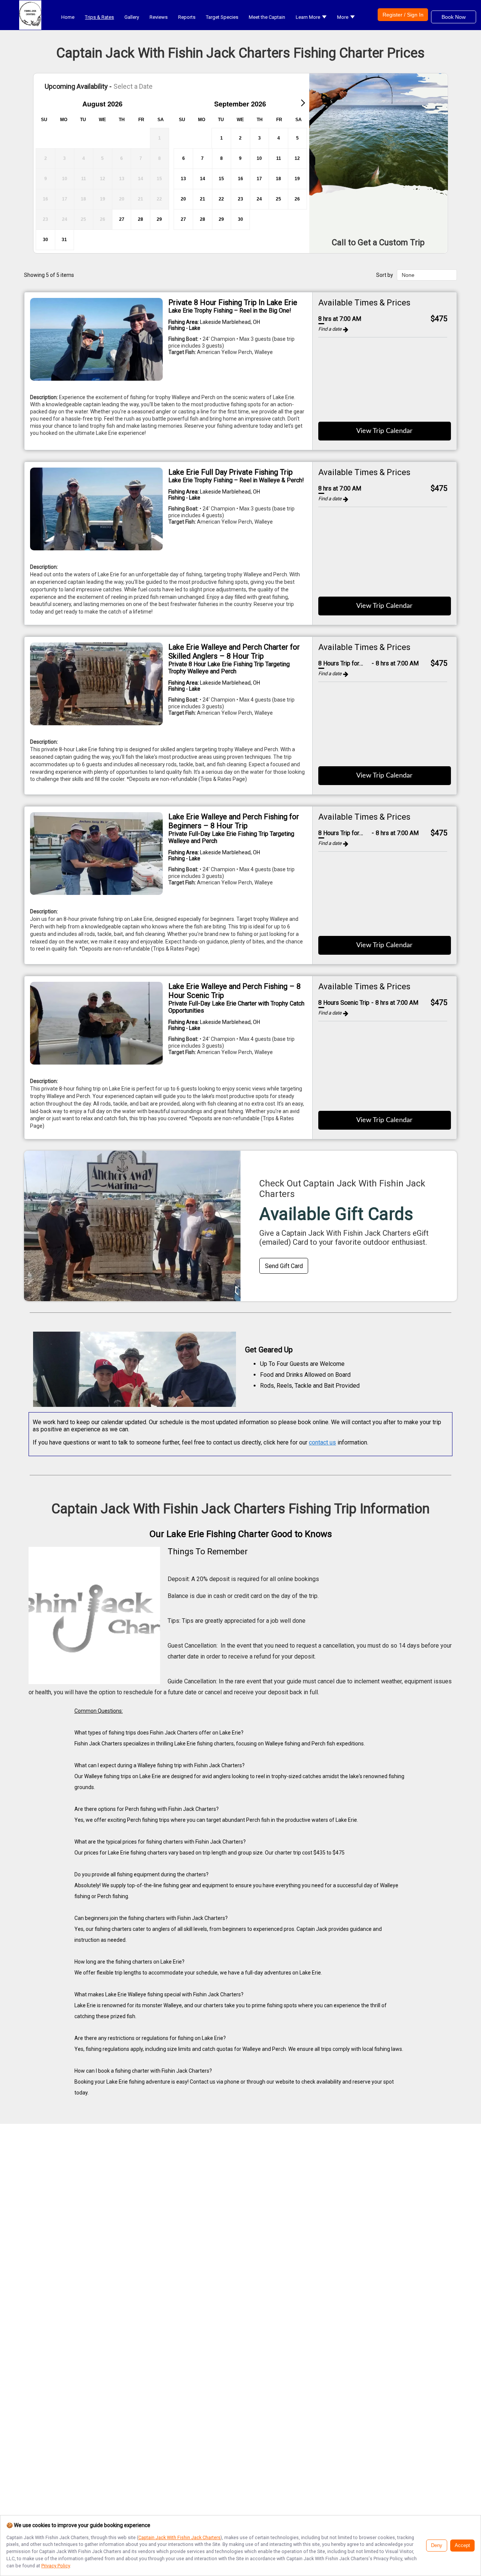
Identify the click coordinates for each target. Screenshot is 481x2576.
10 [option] (259, 158)
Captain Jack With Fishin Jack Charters (179, 2537)
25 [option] (278, 199)
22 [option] (221, 199)
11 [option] (279, 158)
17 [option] (259, 179)
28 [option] (141, 219)
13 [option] (183, 179)
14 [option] (203, 179)
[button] (311, 17)
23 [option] (240, 199)
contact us (322, 1442)
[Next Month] (303, 103)
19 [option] (297, 179)
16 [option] (240, 179)
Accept (462, 2546)
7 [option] (202, 158)
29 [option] (159, 219)
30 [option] (45, 240)
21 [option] (203, 199)
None (408, 275)
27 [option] (122, 219)
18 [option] (278, 179)
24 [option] (259, 199)
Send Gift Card (284, 1266)
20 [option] (183, 199)
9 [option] (240, 158)
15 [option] (221, 179)
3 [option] (259, 138)
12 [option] (297, 158)
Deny (437, 2546)
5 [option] (297, 138)
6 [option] (184, 158)
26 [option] (297, 199)
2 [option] (240, 138)
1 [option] (222, 138)
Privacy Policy (56, 2566)
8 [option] (222, 158)
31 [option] (64, 240)
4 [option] (279, 138)
